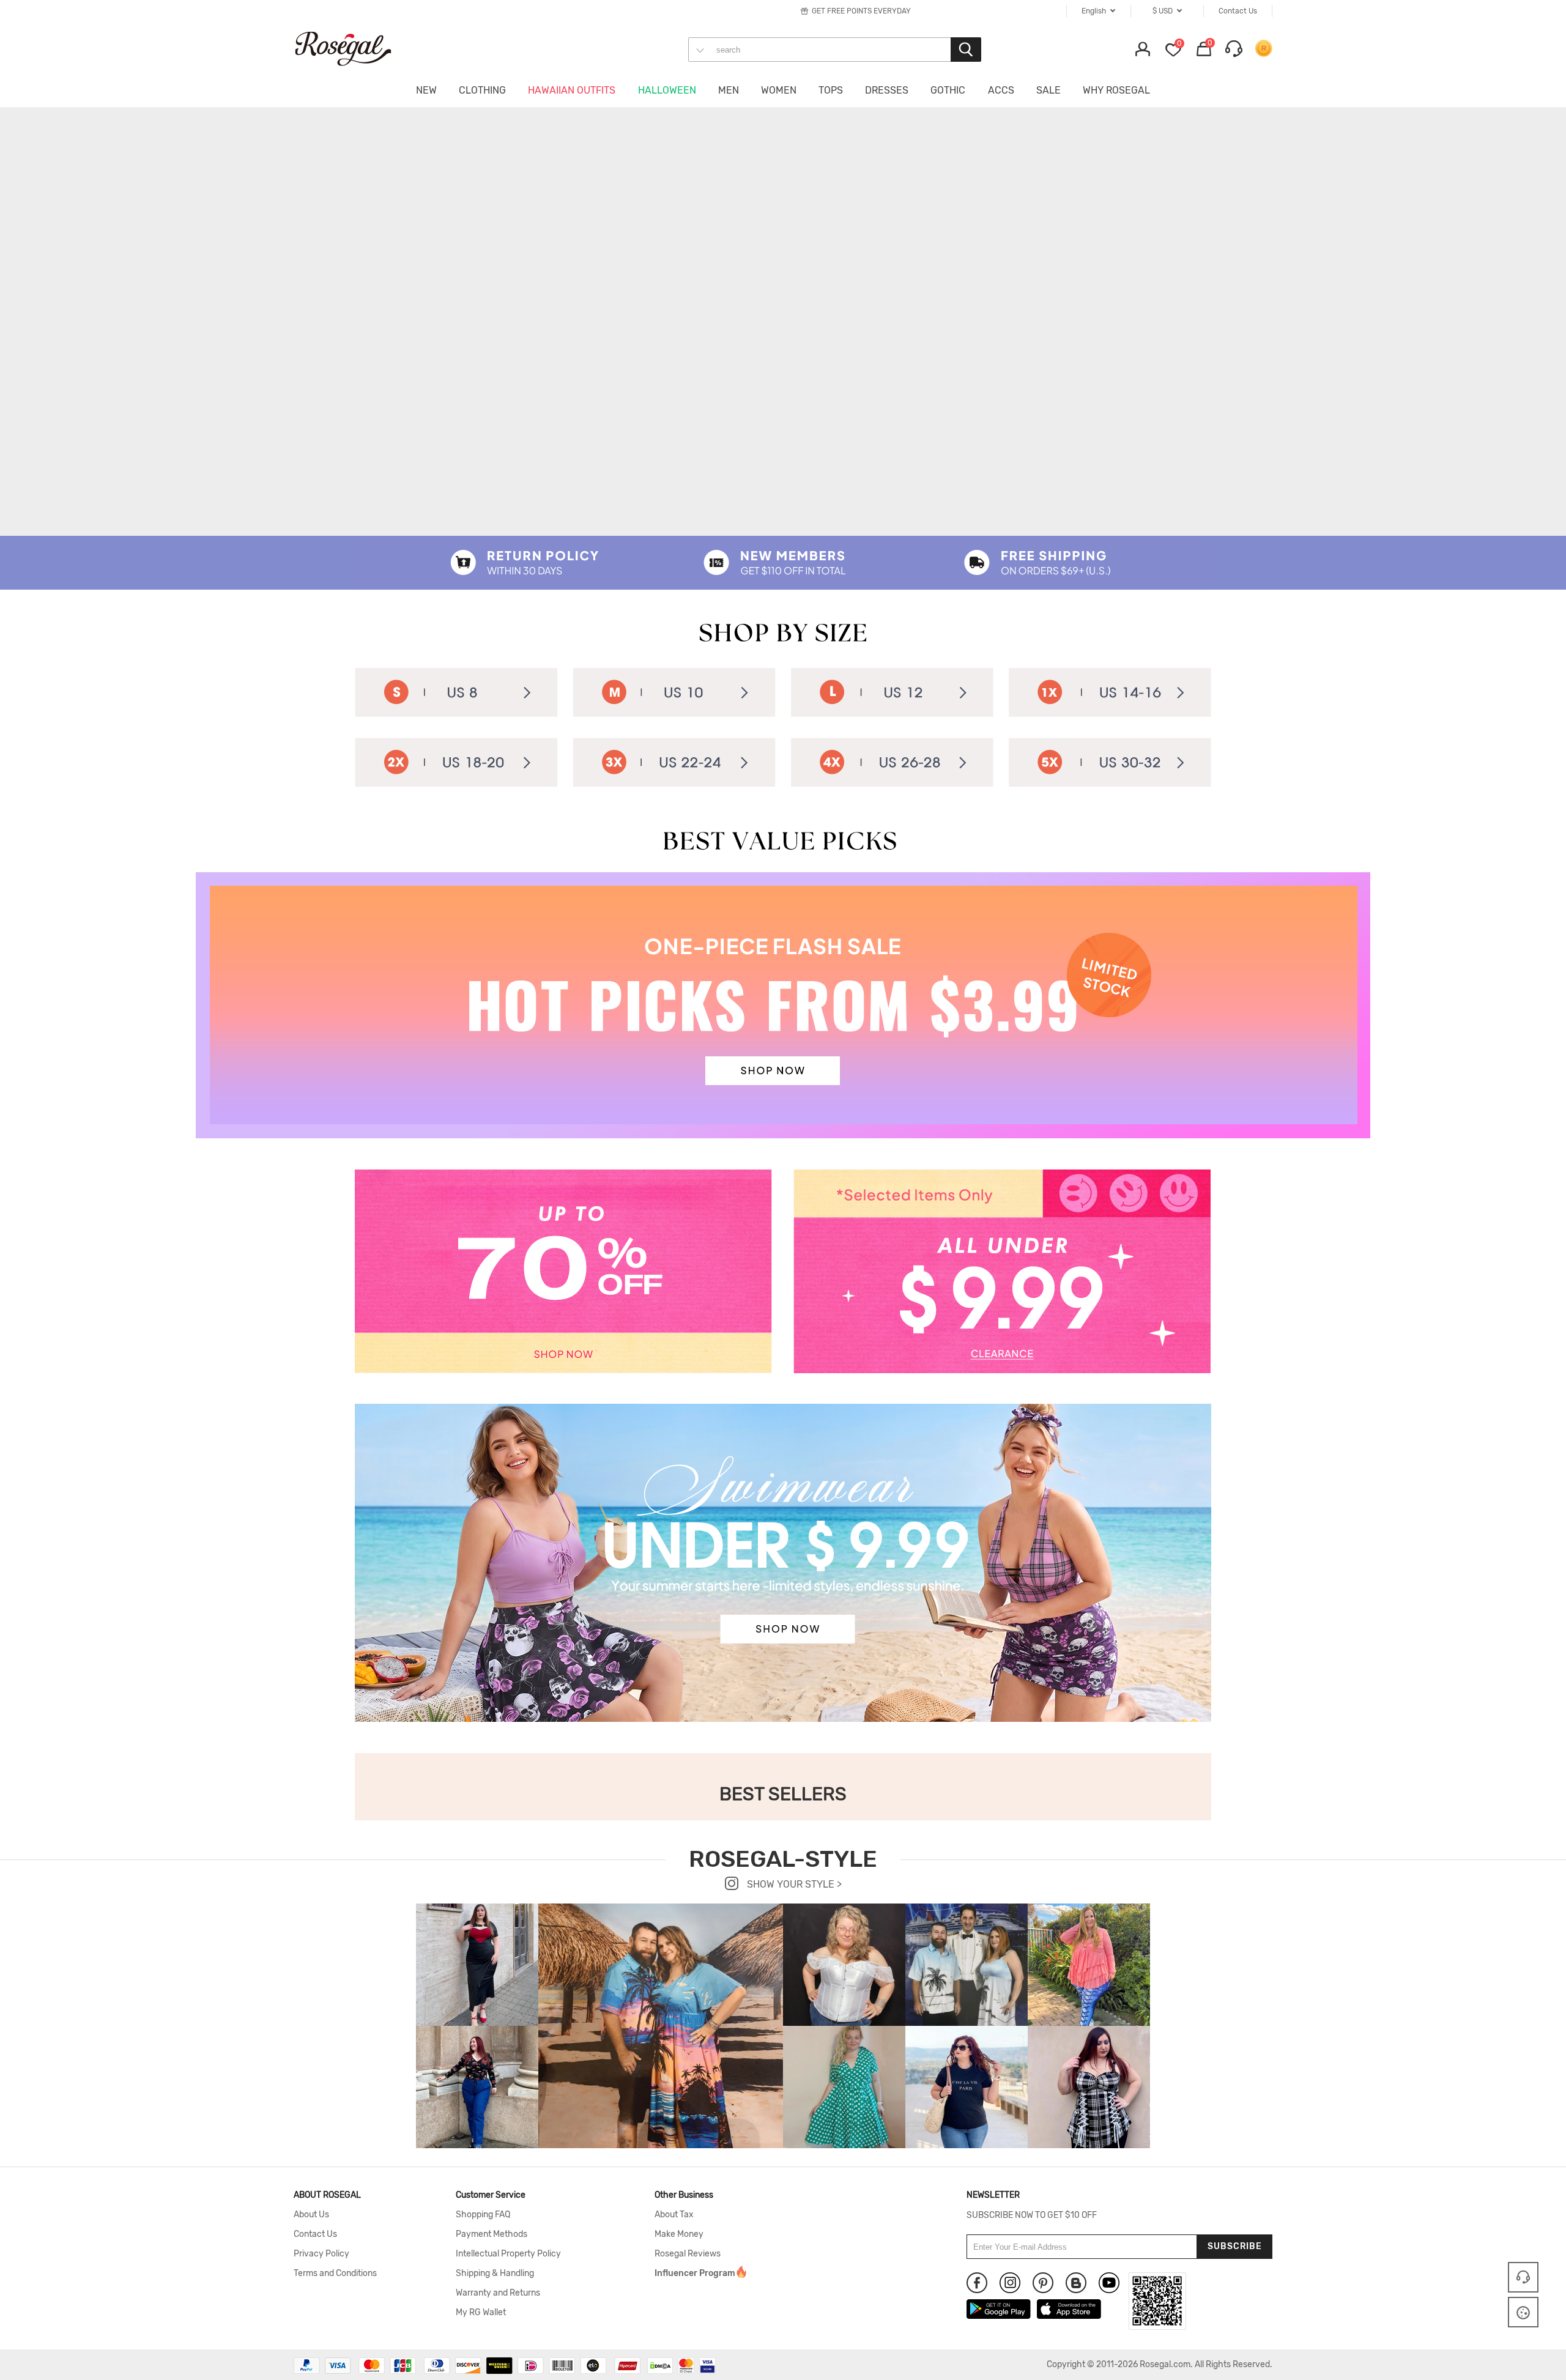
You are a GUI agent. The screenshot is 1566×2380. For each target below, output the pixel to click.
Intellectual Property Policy (508, 2254)
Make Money (679, 2234)
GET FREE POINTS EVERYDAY (861, 11)
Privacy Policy (321, 2254)
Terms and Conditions (335, 2274)
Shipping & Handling (495, 2274)
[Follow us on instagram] (1010, 2283)
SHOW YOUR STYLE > (793, 1884)
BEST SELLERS (783, 1794)
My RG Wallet (481, 2313)
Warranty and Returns (498, 2293)
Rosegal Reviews (688, 2254)
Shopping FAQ (483, 2215)
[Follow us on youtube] (1109, 2283)
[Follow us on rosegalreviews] (1076, 2283)
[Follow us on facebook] (977, 2283)
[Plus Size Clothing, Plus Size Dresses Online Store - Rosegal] (355, 48)
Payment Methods (492, 2234)
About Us (311, 2215)
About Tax (674, 2215)
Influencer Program (695, 2274)
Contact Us (315, 2234)
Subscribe (1235, 2246)
